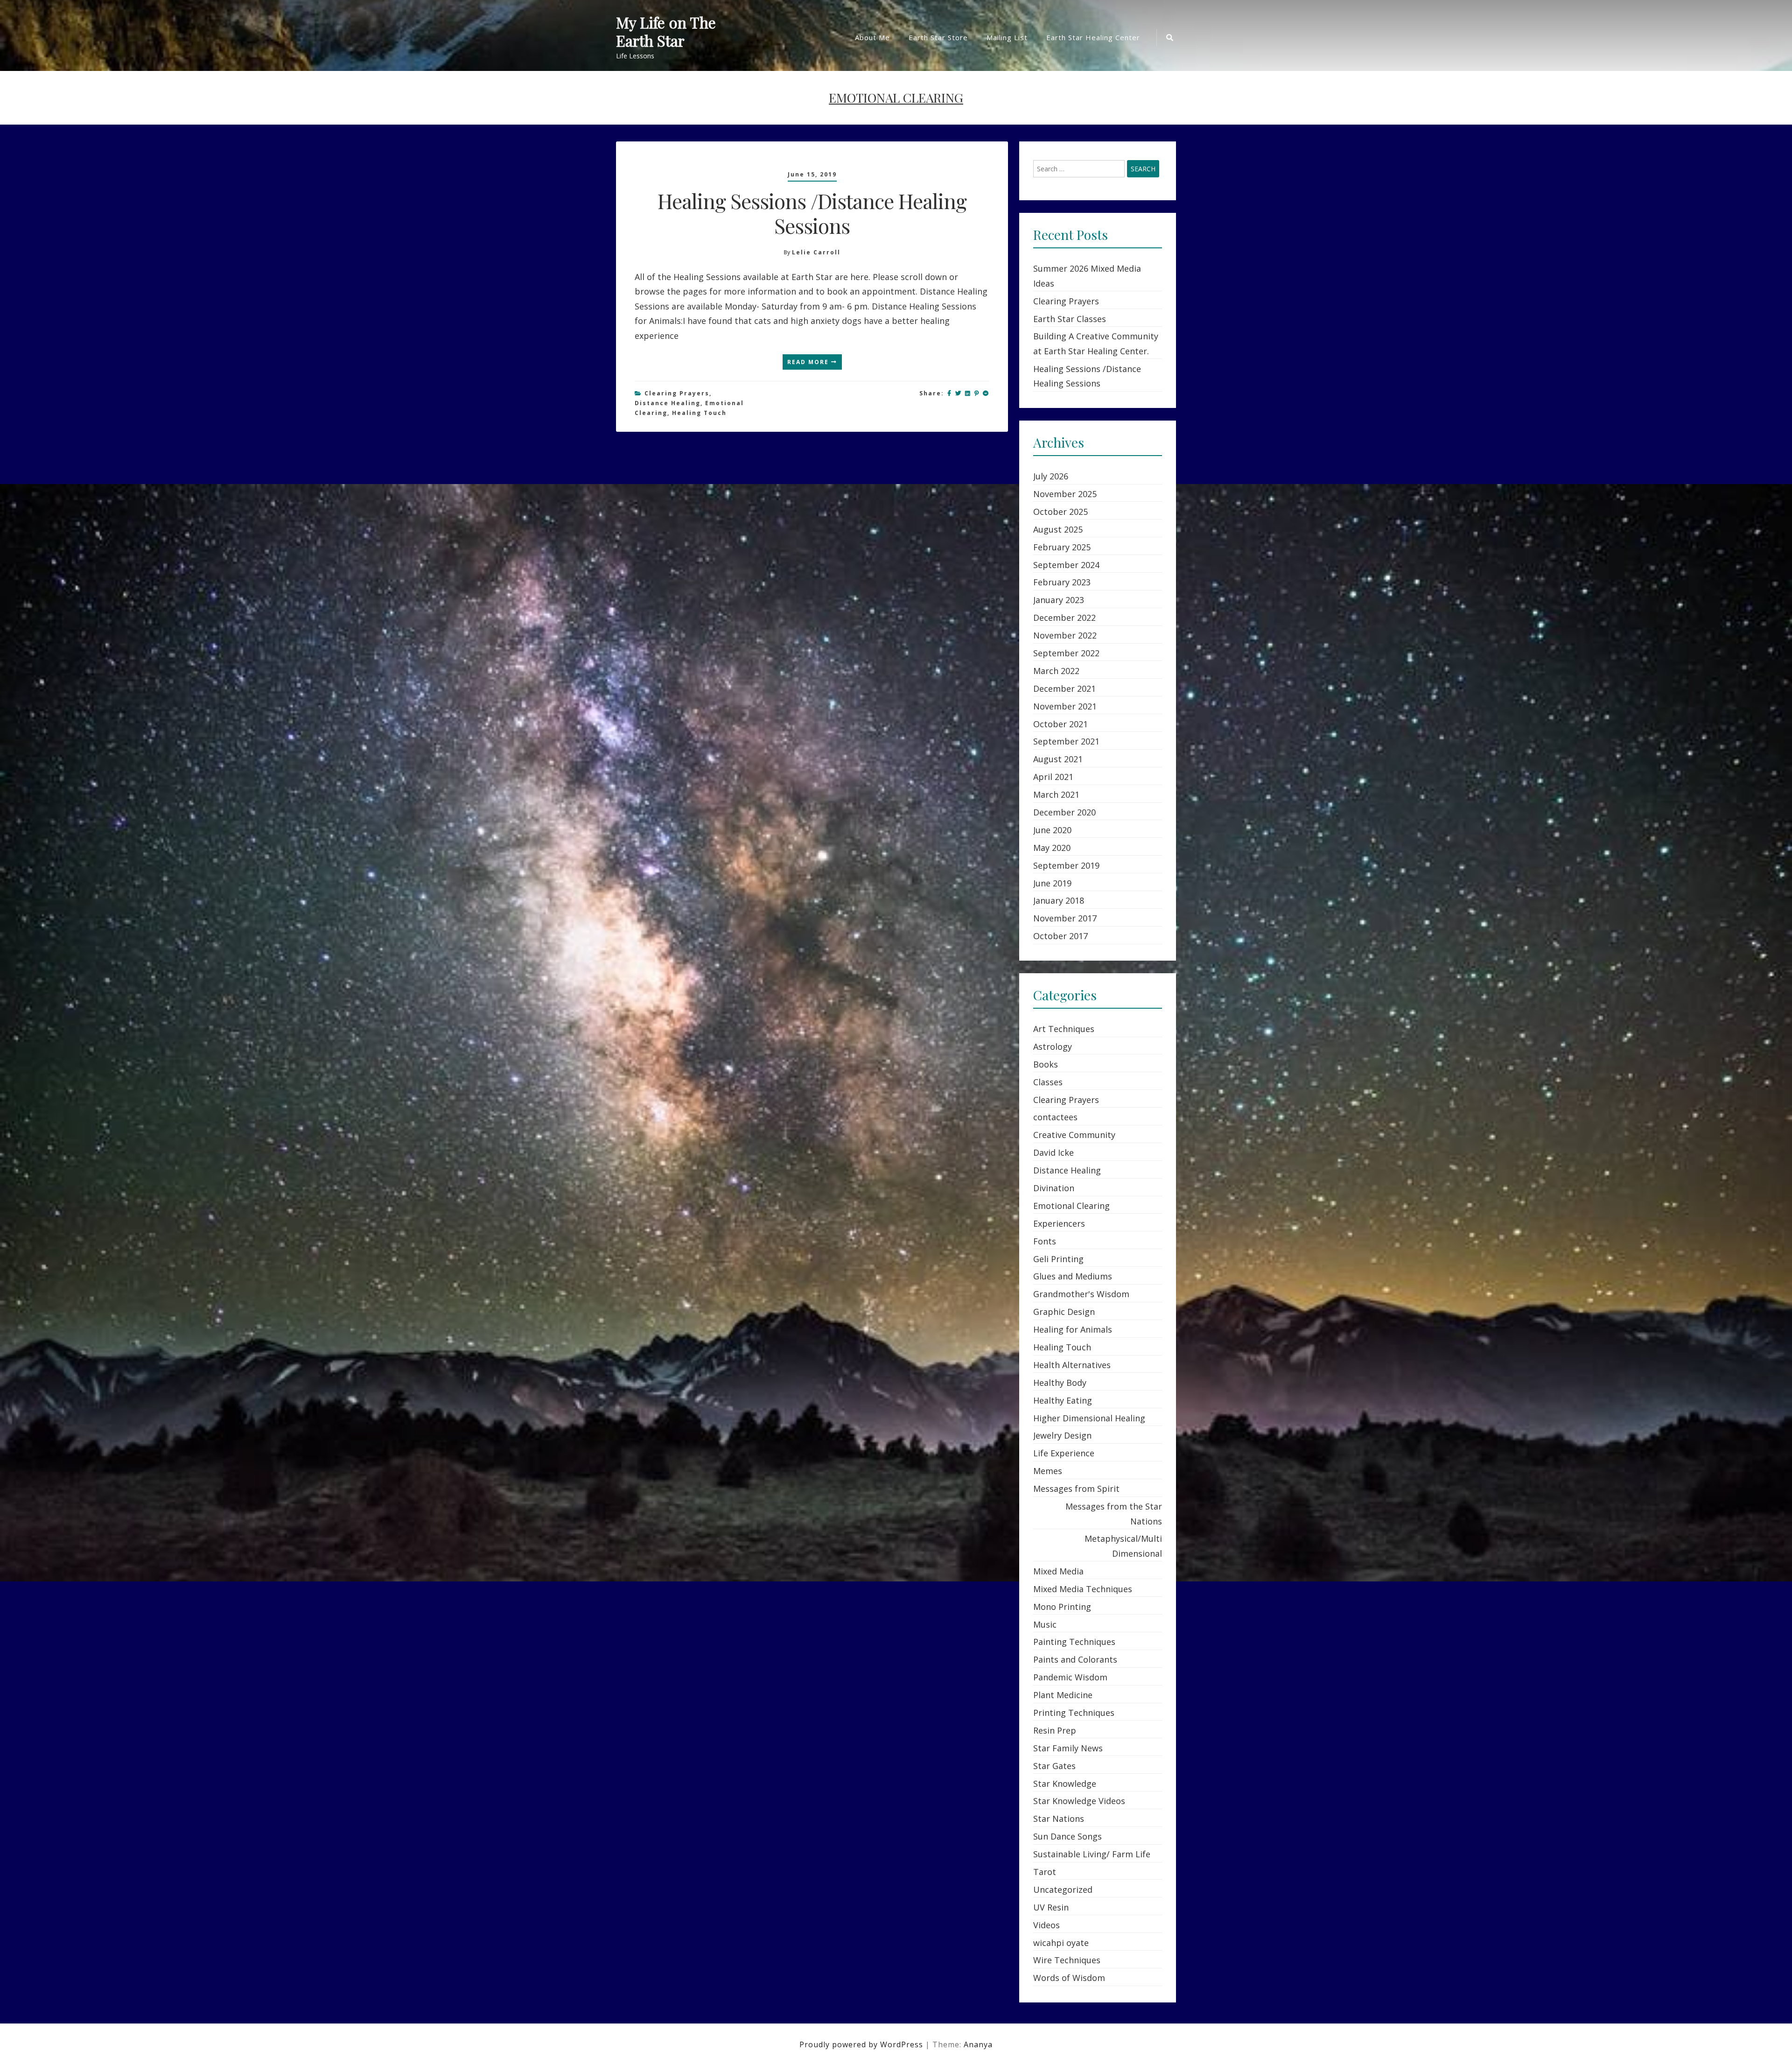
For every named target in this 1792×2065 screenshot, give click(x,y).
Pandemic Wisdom (1070, 1677)
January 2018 (1059, 900)
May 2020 (1052, 848)
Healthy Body (1060, 1383)
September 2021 (1066, 741)
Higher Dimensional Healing (1089, 1418)
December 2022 (1064, 618)
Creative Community (1074, 1135)
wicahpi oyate (1061, 1943)
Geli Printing (1058, 1259)
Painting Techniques (1074, 1642)
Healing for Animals (1073, 1329)
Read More (809, 362)
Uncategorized (1063, 1889)
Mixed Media (1058, 1571)
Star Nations (1059, 1819)
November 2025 (1065, 494)
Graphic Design (1064, 1312)
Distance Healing (668, 403)
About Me (872, 37)
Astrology (1053, 1047)
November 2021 (1065, 706)
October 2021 (1060, 724)
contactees (1055, 1117)
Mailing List (1007, 37)
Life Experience (1064, 1453)
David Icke (1053, 1152)
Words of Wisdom (1069, 1978)
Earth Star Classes (1070, 319)
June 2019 (1052, 883)
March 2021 (1056, 794)
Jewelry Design (1062, 1435)
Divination (1054, 1188)
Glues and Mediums (1073, 1276)
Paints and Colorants (1075, 1659)
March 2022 (1056, 671)
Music (1045, 1624)
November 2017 (1065, 918)
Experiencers (1059, 1223)
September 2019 (1066, 865)
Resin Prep (1055, 1730)
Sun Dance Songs (1067, 1836)
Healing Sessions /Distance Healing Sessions (812, 213)
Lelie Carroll (816, 252)
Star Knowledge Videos (1079, 1801)
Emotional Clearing (1071, 1206)
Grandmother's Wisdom (1081, 1294)
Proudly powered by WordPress (862, 2044)
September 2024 (1066, 565)
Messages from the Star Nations (1114, 1514)
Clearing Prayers (677, 393)
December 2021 (1064, 688)
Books (1046, 1064)
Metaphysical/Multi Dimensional (1123, 1546)
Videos (1046, 1925)
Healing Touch (699, 413)
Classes (1048, 1082)
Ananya (978, 2044)
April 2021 (1053, 777)
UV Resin (1051, 1907)
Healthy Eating (1063, 1400)
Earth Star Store (938, 37)
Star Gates (1054, 1766)
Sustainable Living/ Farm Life (1092, 1854)
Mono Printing (1062, 1607)
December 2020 (1064, 812)
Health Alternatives (1072, 1365)
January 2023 (1059, 600)
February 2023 (1062, 582)
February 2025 (1062, 547)
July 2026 (1051, 476)
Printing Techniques (1074, 1713)
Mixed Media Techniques (1083, 1589)
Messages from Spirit (1076, 1489)
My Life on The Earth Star (666, 32)
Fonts (1045, 1241)
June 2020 (1052, 830)
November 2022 (1065, 635)
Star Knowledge (1065, 1784)
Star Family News (1068, 1748)
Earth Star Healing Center (1093, 37)
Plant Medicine (1063, 1695)
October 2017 (1060, 936)
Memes (1048, 1471)
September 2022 (1066, 653)
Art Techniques (1064, 1029)
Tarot (1045, 1872)
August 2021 (1058, 759)
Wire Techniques (1067, 1960)
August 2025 (1058, 529)
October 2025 (1060, 512)
